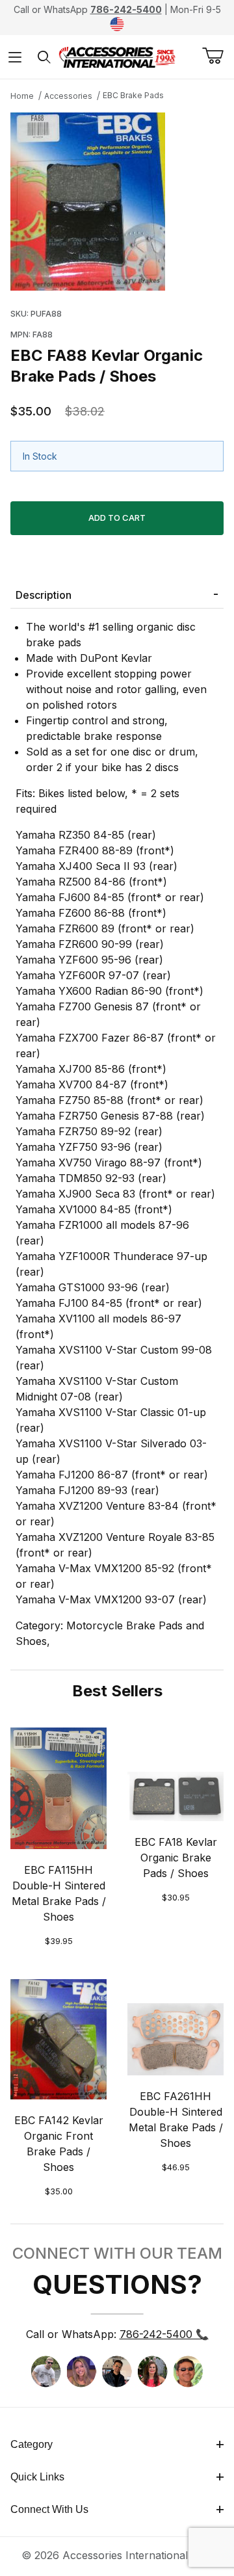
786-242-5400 (126, 9)
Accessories (68, 96)
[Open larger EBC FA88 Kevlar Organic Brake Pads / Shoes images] (117, 202)
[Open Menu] (15, 57)
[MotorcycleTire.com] (117, 56)
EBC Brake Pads (133, 95)
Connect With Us (49, 2509)
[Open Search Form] (44, 57)
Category (32, 2444)
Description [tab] (44, 595)
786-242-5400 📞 (164, 2334)
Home (22, 96)
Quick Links (37, 2477)
